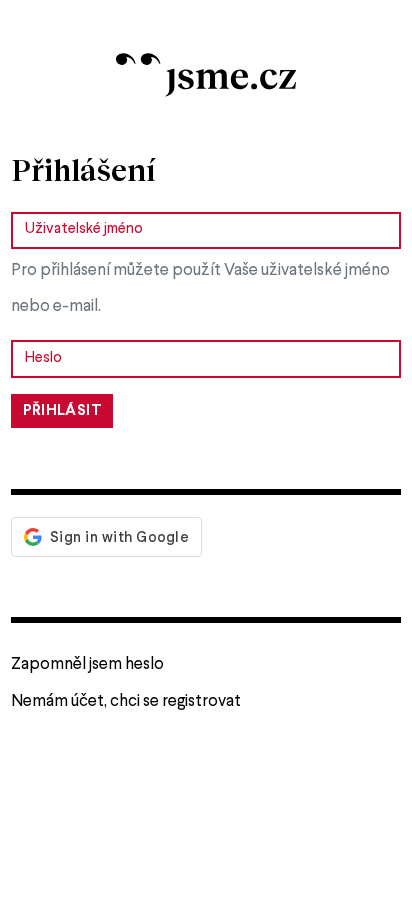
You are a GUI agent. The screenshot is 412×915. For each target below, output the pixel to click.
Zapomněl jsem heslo (87, 664)
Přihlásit (62, 411)
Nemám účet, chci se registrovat (126, 701)
